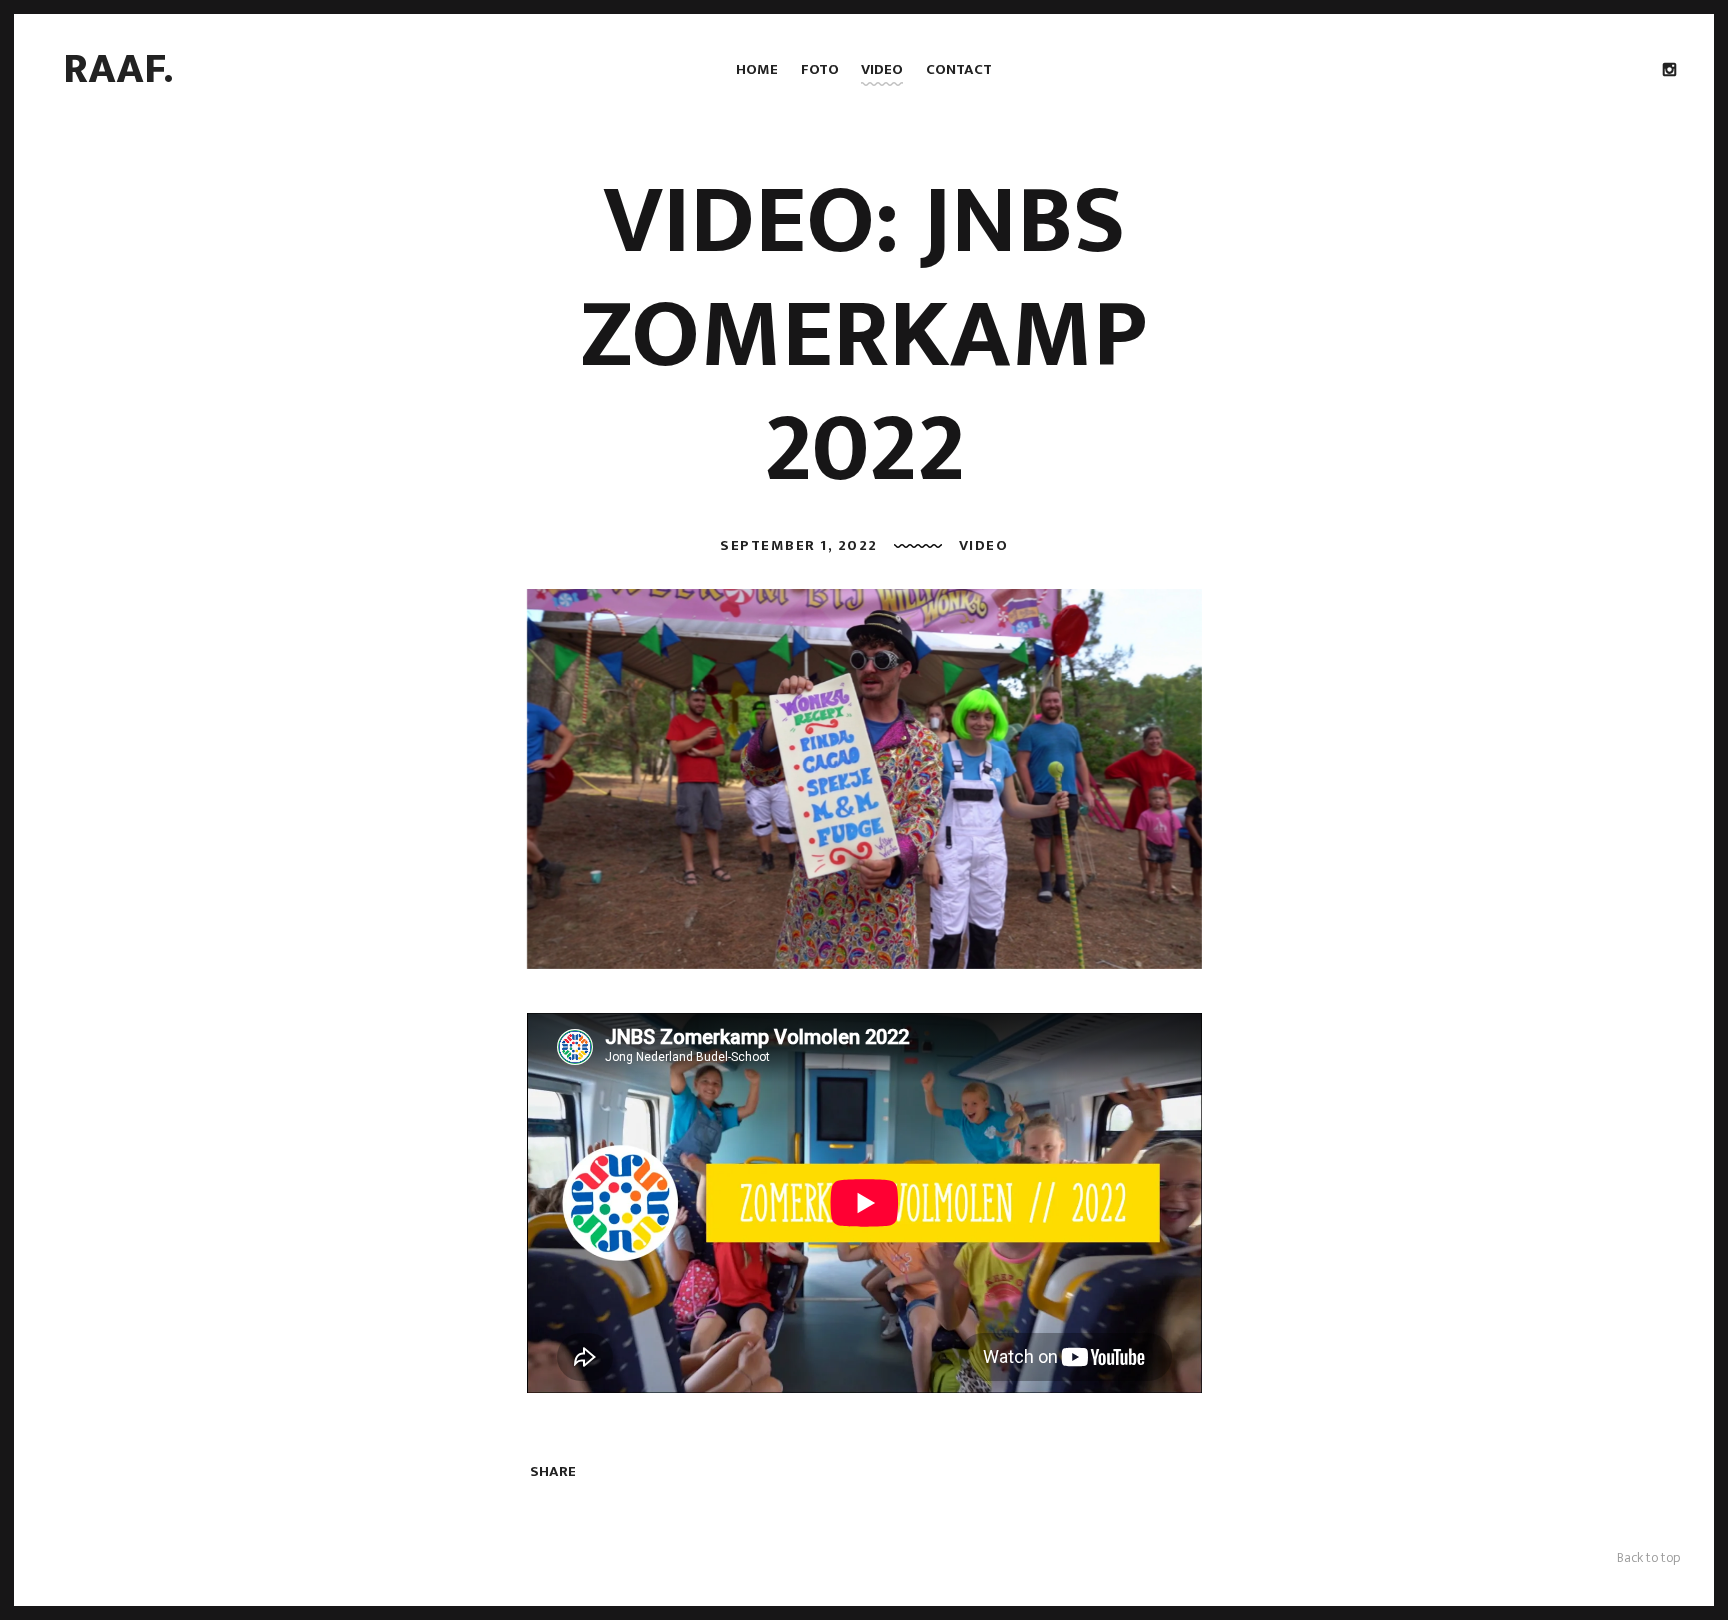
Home (757, 69)
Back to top (1648, 1557)
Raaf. (118, 69)
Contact (959, 69)
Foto (820, 69)
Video (882, 69)
